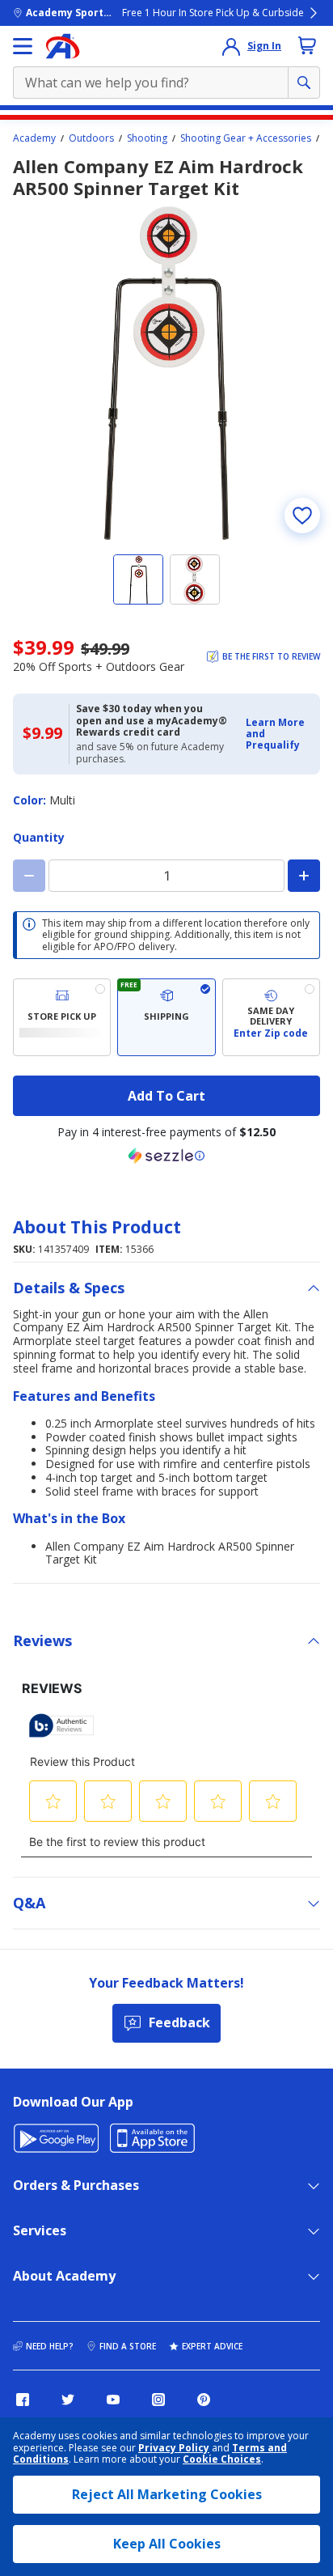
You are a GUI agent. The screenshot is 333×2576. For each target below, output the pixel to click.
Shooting (147, 138)
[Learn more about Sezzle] (166, 1156)
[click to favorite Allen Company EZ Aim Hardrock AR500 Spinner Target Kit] (302, 516)
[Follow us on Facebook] (23, 2400)
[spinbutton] (166, 876)
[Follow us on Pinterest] (204, 2400)
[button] (278, 734)
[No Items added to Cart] (307, 45)
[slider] (166, 373)
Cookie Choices (222, 2459)
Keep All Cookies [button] (167, 2544)
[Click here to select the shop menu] (23, 46)
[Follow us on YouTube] (113, 2400)
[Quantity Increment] (304, 876)
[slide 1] (138, 579)
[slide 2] (195, 579)
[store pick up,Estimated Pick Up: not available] (62, 1017)
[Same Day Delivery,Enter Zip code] (271, 1017)
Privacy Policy (174, 2448)
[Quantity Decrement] (29, 876)
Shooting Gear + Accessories (246, 138)
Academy (34, 138)
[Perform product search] (304, 83)
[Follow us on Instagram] (158, 2400)
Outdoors (91, 138)
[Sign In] (231, 46)
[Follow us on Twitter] (68, 2400)
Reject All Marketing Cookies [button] (167, 2494)
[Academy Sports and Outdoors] (63, 46)
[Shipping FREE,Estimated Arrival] (166, 1017)
